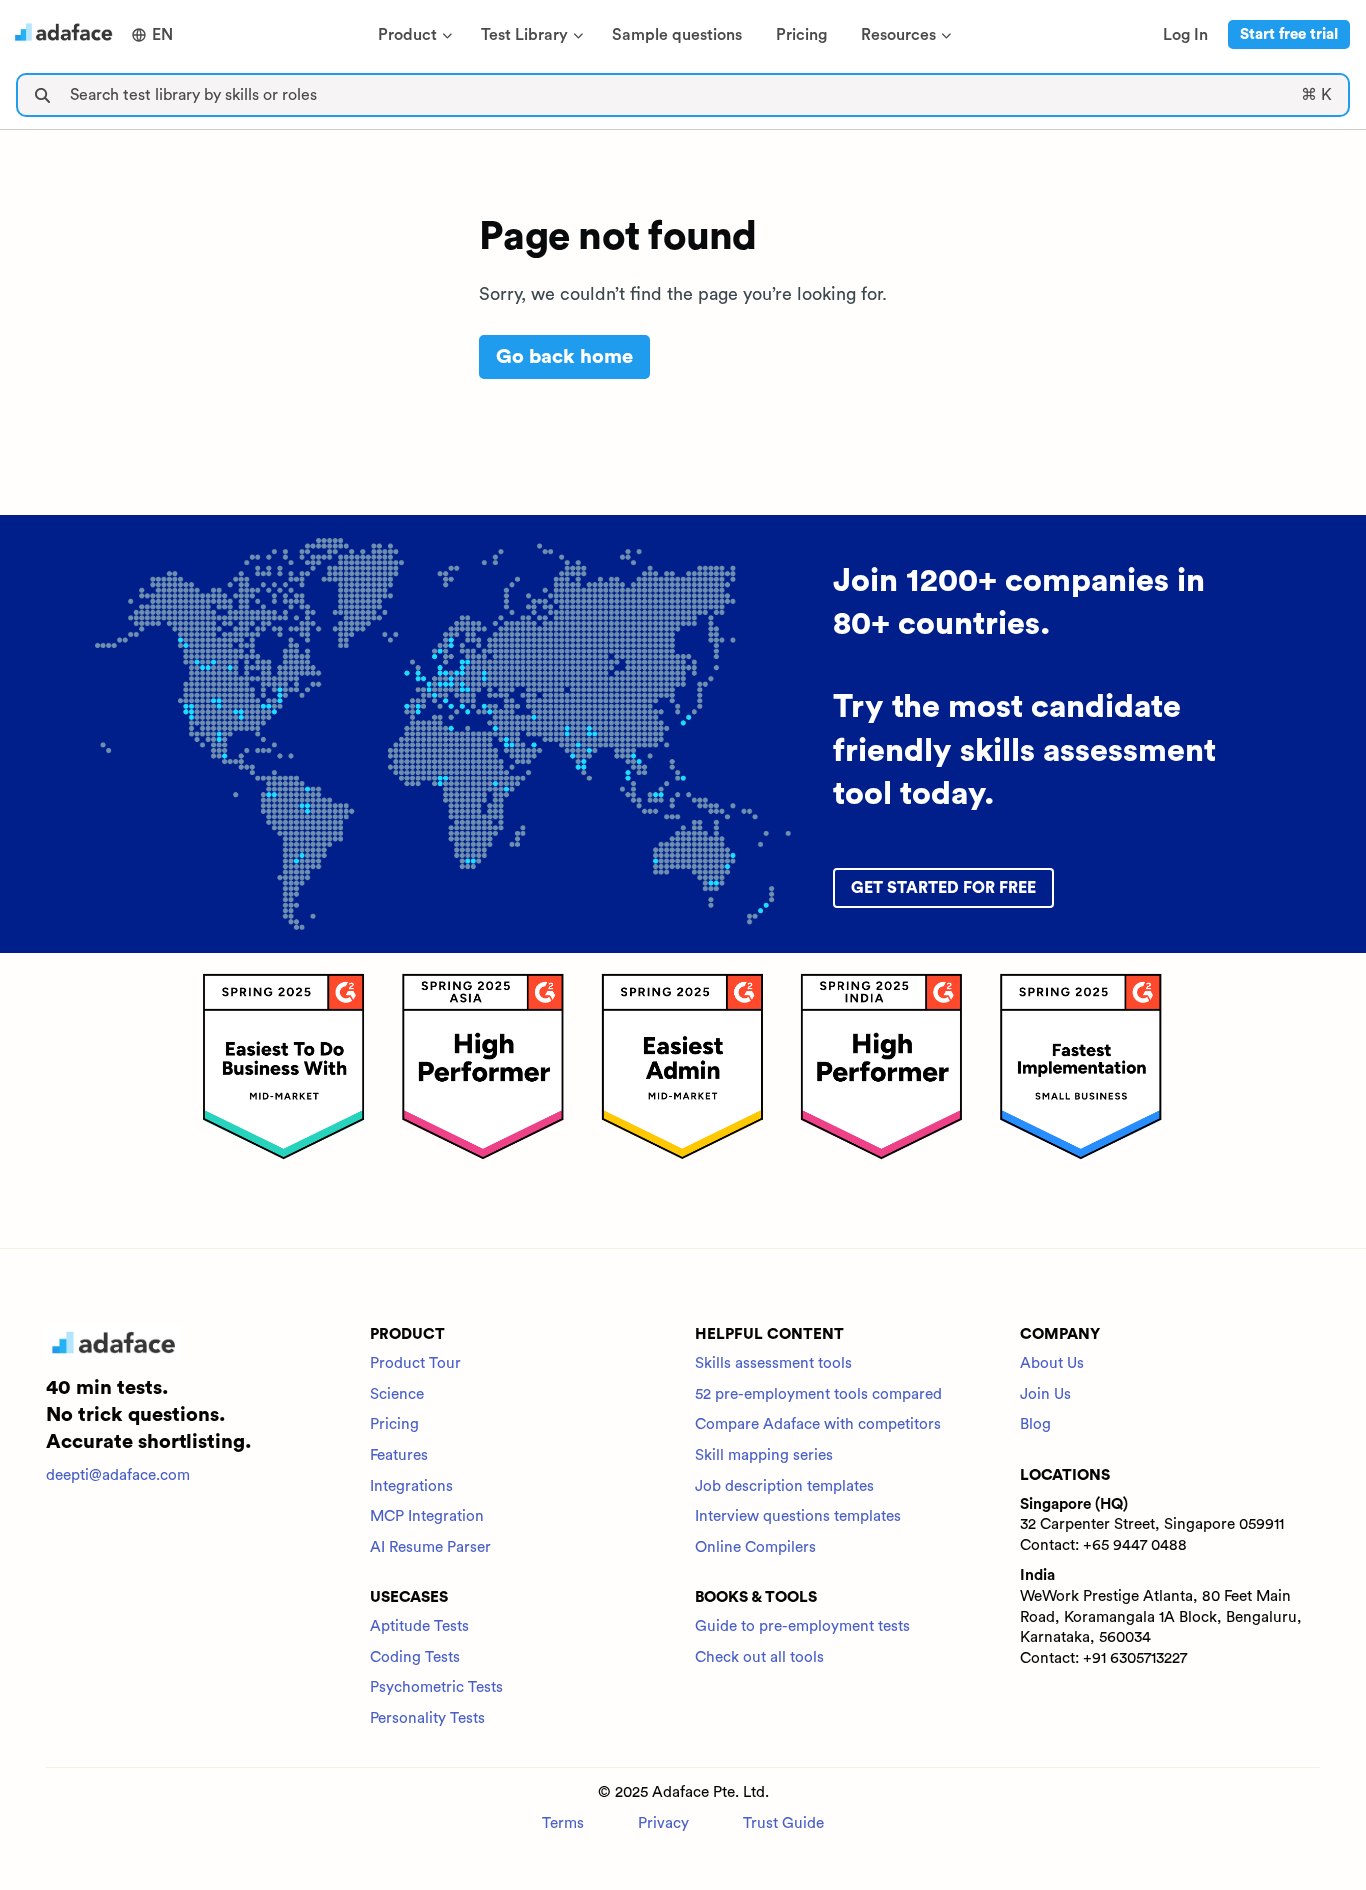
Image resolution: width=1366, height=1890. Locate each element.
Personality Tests (427, 1718)
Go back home (564, 357)
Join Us (1045, 1394)
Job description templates (784, 1486)
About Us (1052, 1363)
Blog (1035, 1424)
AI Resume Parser (430, 1547)
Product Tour (415, 1363)
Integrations (411, 1486)
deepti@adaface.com (118, 1475)
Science (397, 1394)
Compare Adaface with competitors (818, 1424)
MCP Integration (427, 1516)
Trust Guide (783, 1823)
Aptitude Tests (419, 1626)
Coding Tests (415, 1657)
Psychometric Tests (436, 1687)
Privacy (663, 1823)
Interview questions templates (798, 1516)
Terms (563, 1823)
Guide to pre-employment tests (802, 1626)
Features (399, 1455)
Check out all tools (759, 1657)
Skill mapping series (764, 1455)
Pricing (394, 1424)
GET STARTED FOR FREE (943, 888)
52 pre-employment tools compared (818, 1394)
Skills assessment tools (773, 1363)
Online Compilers (755, 1547)
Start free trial (1289, 34)
